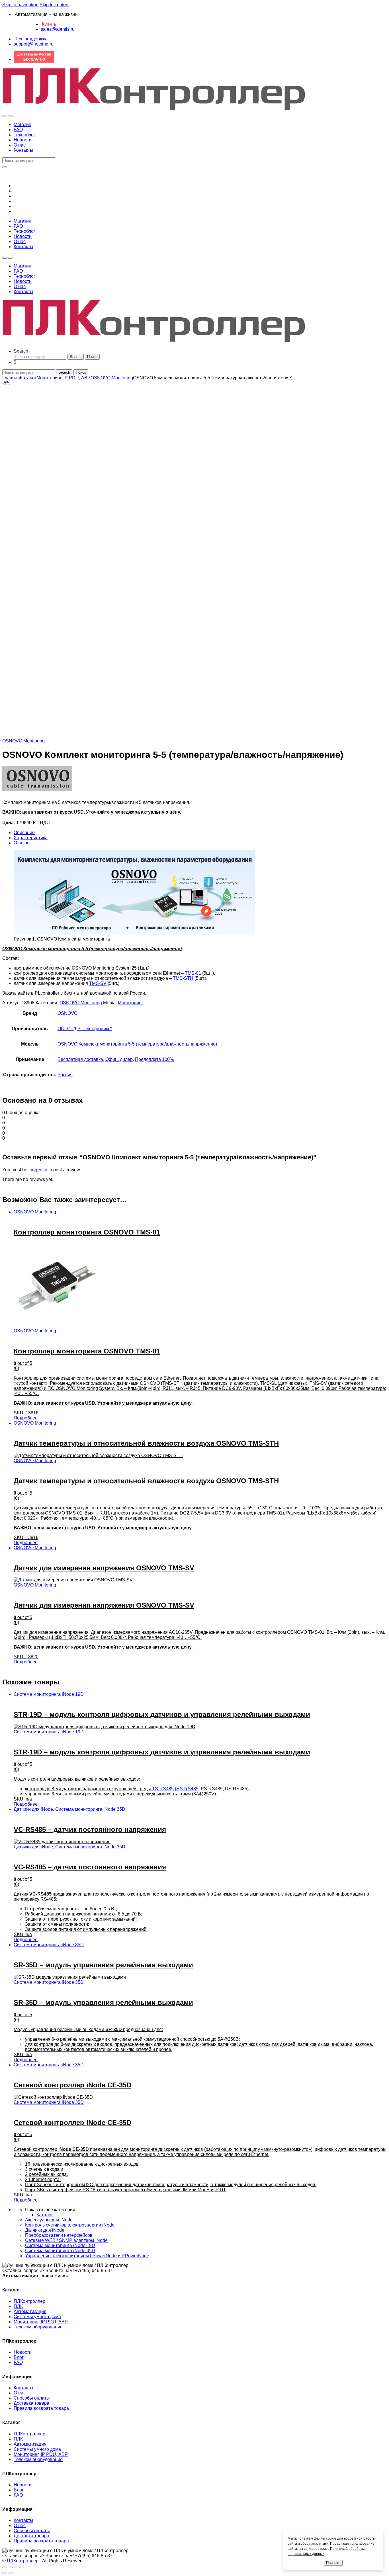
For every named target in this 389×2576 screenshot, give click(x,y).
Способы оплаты (32, 2398)
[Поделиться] (10, 2567)
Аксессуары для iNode (49, 2220)
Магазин (22, 125)
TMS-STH (183, 978)
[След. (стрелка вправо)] (10, 2573)
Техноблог (24, 135)
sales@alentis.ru (58, 29)
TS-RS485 (163, 1789)
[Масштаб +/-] (22, 2567)
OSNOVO (67, 1013)
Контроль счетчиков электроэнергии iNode (70, 2225)
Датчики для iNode (33, 1809)
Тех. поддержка (31, 39)
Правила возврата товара (41, 2408)
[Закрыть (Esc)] (5, 2567)
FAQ (18, 130)
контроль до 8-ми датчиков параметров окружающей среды (89, 1789)
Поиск (92, 357)
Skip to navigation (20, 5)
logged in (38, 1170)
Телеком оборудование (38, 2327)
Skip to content (55, 5)
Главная (11, 378)
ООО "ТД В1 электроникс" (85, 1029)
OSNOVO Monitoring (112, 378)
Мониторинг (131, 1003)
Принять (333, 2563)
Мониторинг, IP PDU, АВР (64, 378)
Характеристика (31, 838)
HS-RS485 (187, 1789)
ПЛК (18, 2306)
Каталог (28, 378)
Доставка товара (31, 2403)
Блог (19, 2357)
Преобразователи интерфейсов (59, 2235)
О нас (20, 145)
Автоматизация (30, 2311)
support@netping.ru (34, 44)
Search (21, 351)
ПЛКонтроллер (29, 2301)
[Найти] (5, 167)
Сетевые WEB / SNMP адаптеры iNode (66, 2240)
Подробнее (26, 1418)
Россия (65, 1075)
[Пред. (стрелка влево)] (5, 2573)
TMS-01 (193, 973)
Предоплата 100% (154, 1059)
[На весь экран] (16, 2567)
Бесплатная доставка (80, 1059)
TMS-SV (98, 983)
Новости (23, 140)
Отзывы (22, 843)
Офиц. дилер (119, 1059)
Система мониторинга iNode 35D (90, 1809)
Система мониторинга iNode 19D (49, 1694)
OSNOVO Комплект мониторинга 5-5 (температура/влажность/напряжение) (137, 1044)
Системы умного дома (37, 2317)
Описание (24, 833)
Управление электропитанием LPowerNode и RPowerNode (87, 2256)
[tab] (200, 833)
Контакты (23, 150)
